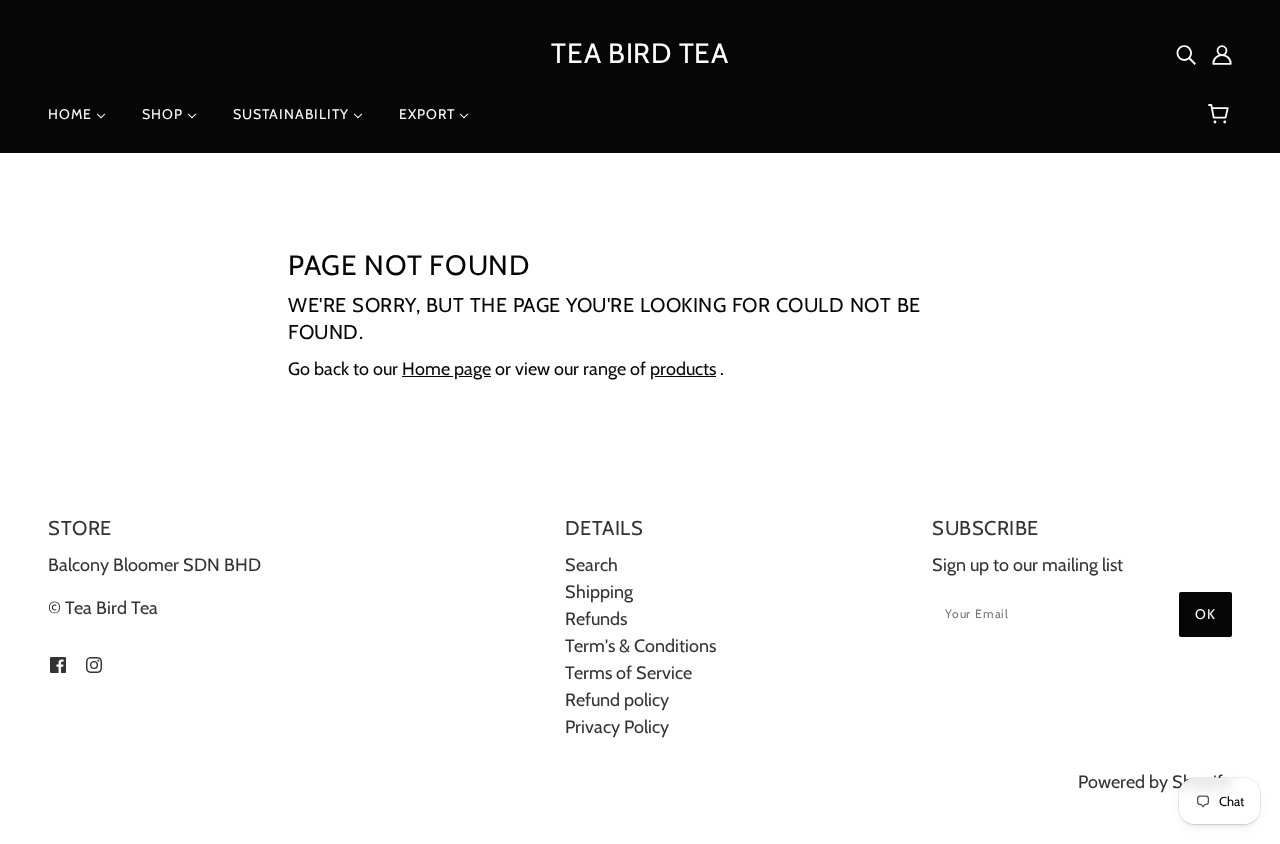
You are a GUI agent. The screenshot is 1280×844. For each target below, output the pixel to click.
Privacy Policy (617, 727)
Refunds (596, 619)
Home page (446, 369)
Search (591, 565)
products (683, 369)
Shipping (599, 592)
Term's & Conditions (640, 646)
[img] (1186, 53)
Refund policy (617, 700)
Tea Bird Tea (639, 53)
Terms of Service (628, 673)
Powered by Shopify (1155, 782)
